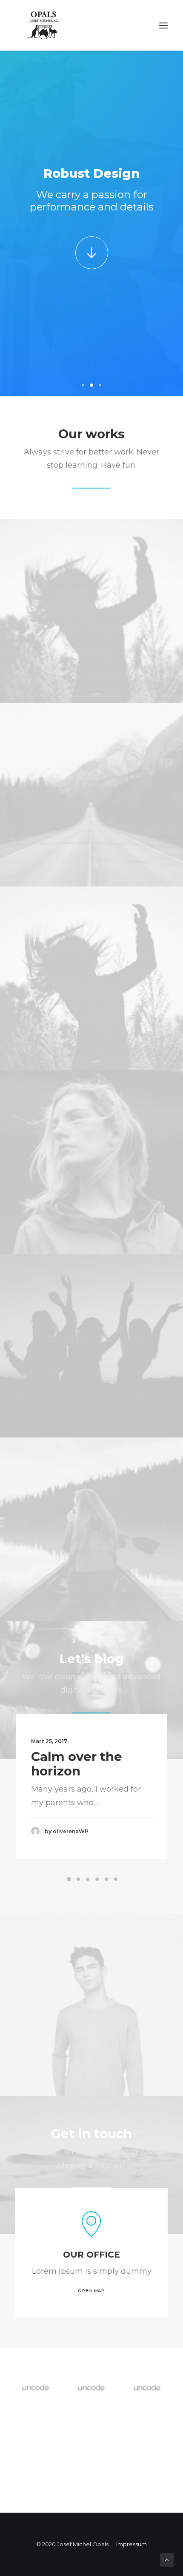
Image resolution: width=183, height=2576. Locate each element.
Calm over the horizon (77, 1764)
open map (91, 2291)
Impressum (132, 2544)
